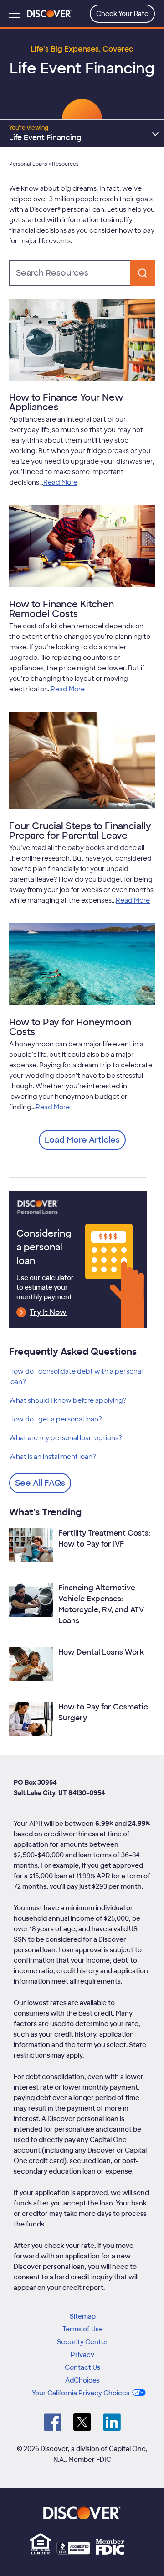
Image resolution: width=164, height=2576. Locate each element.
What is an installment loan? (53, 1457)
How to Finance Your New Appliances (66, 402)
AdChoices (82, 2380)
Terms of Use (83, 2329)
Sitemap (83, 2316)
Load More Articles (82, 1140)
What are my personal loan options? (66, 1438)
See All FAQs (40, 1483)
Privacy (82, 2355)
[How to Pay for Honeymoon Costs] (82, 966)
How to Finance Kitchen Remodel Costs (61, 609)
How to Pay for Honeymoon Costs (70, 1027)
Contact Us (82, 2367)
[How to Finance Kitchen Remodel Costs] (82, 548)
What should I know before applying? (68, 1400)
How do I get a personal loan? (56, 1419)
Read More (60, 482)
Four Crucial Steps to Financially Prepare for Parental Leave (80, 831)
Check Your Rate (122, 14)
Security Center (82, 2342)
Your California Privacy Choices (81, 2393)
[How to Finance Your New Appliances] (82, 342)
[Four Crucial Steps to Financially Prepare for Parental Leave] (82, 762)
